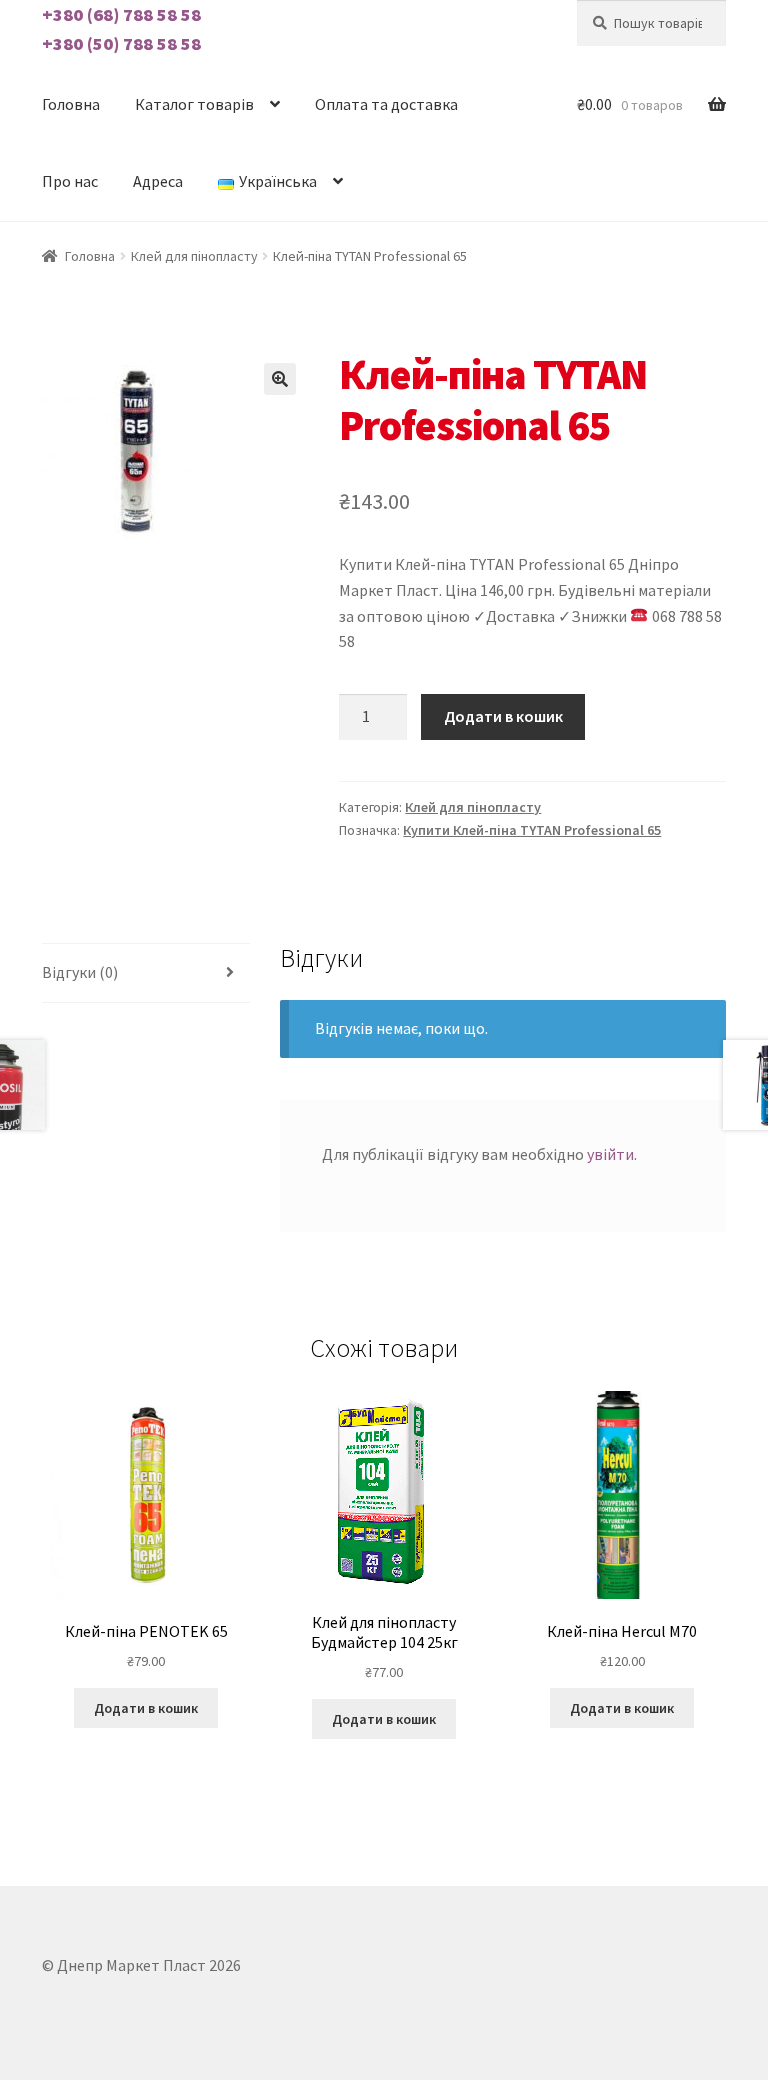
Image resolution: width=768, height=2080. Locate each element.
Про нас (70, 181)
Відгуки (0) (80, 972)
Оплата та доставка (386, 104)
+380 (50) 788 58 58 (121, 43)
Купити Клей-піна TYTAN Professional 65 (532, 830)
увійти (610, 1154)
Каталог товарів (194, 104)
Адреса (158, 181)
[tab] (146, 973)
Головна (71, 104)
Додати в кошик (503, 716)
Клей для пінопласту (194, 256)
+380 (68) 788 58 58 (121, 14)
